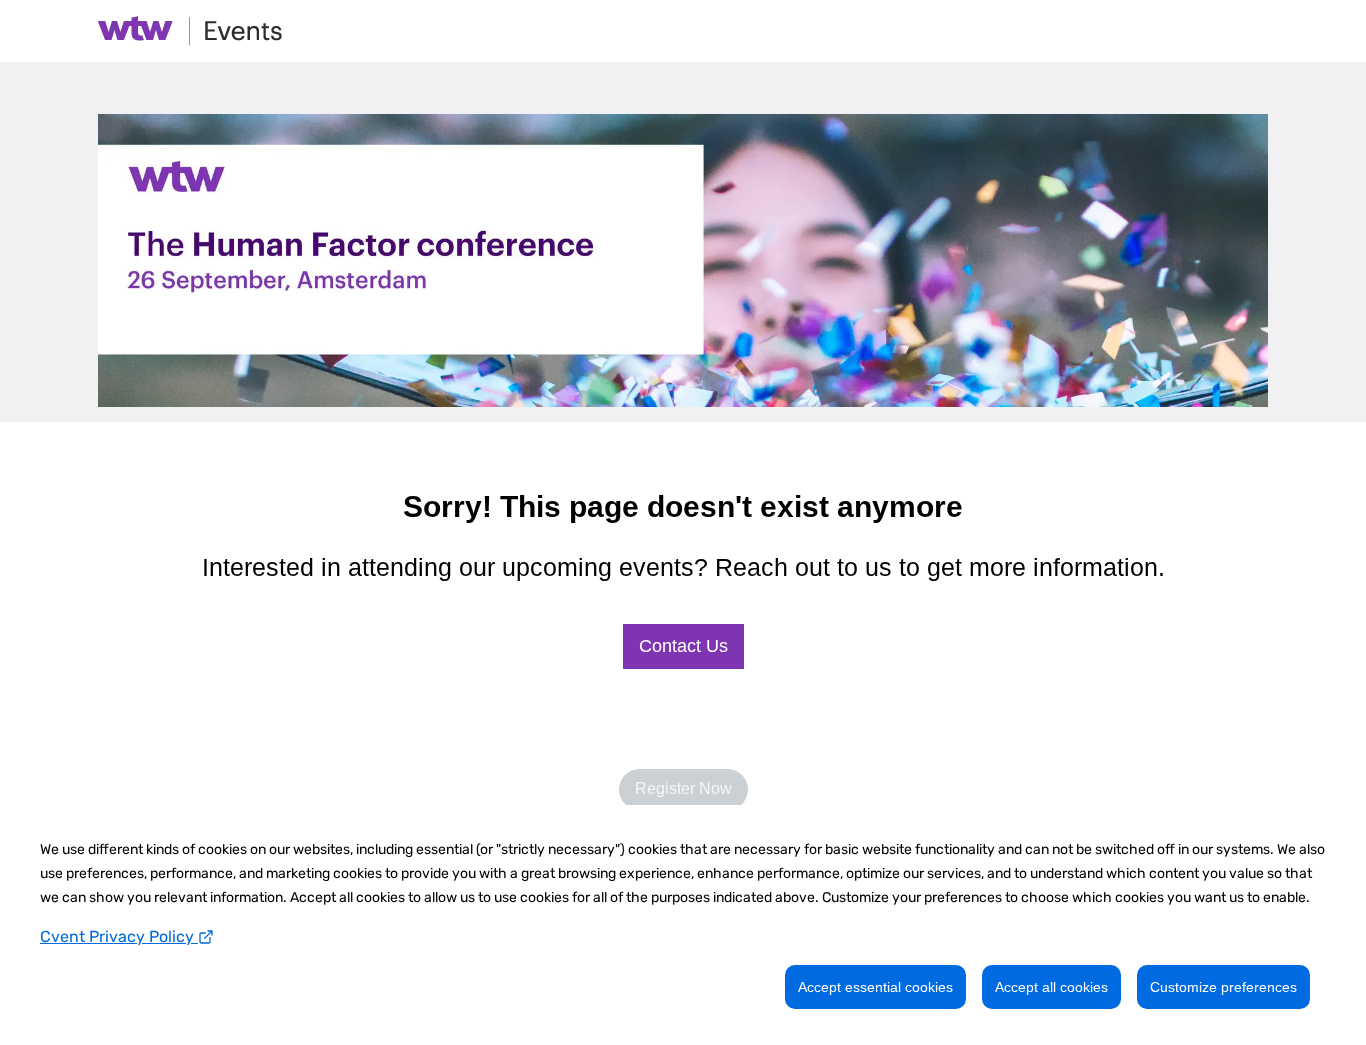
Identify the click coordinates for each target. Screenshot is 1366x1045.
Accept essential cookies (875, 987)
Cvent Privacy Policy (119, 936)
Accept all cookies (1051, 987)
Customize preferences (1223, 987)
